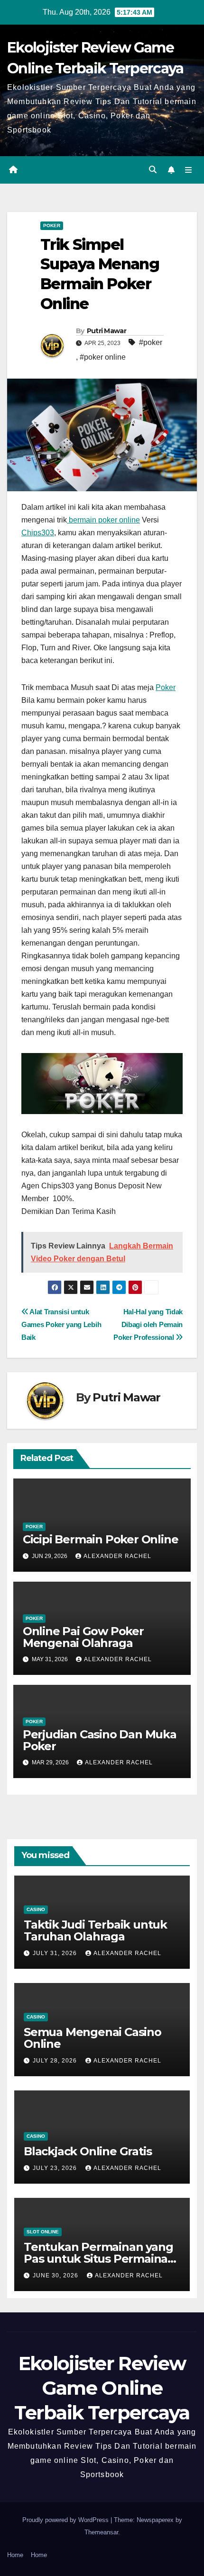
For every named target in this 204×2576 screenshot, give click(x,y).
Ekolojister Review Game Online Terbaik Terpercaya (102, 2388)
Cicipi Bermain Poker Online (101, 1539)
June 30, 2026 (56, 2275)
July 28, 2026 (56, 2061)
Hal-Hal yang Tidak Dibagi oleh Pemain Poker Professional (148, 1324)
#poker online (103, 357)
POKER (52, 226)
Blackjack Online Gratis (88, 2151)
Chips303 (38, 533)
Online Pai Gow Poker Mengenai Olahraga (83, 1637)
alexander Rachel (117, 1556)
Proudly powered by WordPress (66, 2520)
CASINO (36, 1909)
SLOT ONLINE (43, 2232)
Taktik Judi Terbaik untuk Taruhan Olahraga (95, 1930)
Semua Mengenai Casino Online (93, 2038)
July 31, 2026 (56, 1953)
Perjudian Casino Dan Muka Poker (100, 1740)
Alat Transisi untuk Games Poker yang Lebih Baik (61, 1324)
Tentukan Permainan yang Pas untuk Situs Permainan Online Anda (99, 2259)
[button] (153, 170)
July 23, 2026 (56, 2168)
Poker (166, 687)
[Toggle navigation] (189, 170)
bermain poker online (103, 520)
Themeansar (101, 2532)
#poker (151, 342)
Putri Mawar (107, 331)
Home (15, 2555)
